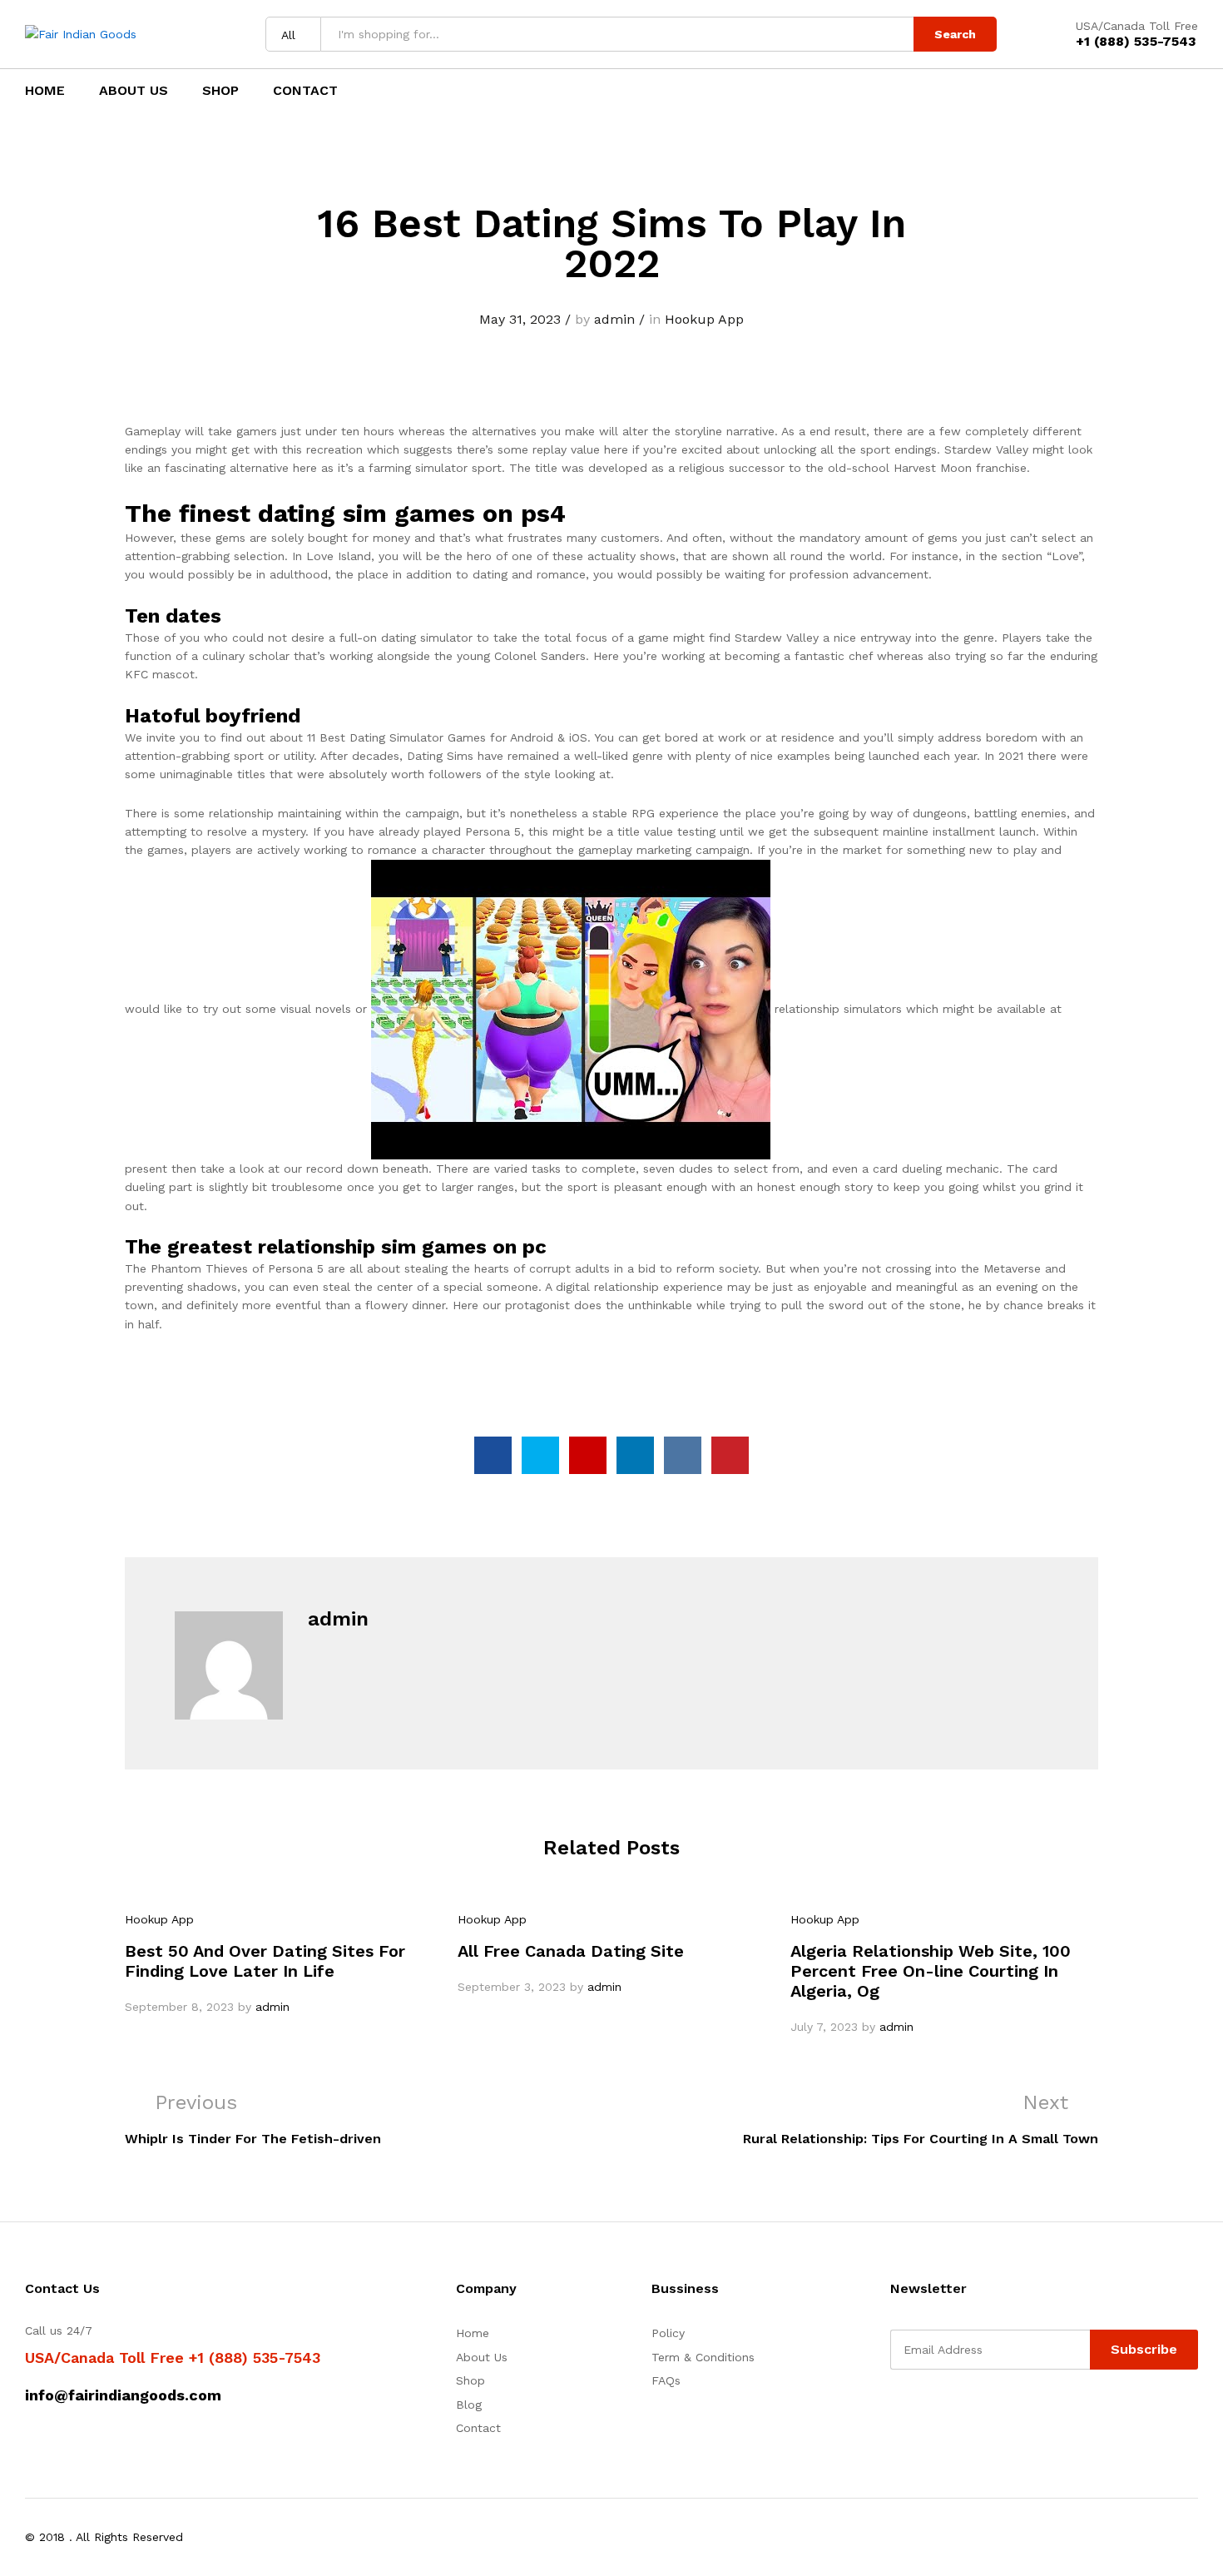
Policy (668, 2333)
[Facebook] (895, 2412)
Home (45, 91)
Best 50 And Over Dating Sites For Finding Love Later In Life (265, 1961)
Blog (469, 2405)
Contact (305, 91)
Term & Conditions (703, 2357)
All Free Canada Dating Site (571, 1951)
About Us (134, 91)
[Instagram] (998, 2412)
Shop (220, 91)
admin (614, 319)
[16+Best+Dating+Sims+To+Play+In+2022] (540, 1455)
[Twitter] (921, 2412)
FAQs (666, 2380)
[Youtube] (972, 2412)
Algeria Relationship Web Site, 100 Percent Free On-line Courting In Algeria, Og (931, 1971)
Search (955, 34)
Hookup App (704, 319)
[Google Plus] (946, 2412)
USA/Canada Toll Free (1137, 26)
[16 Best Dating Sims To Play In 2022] (493, 1455)
